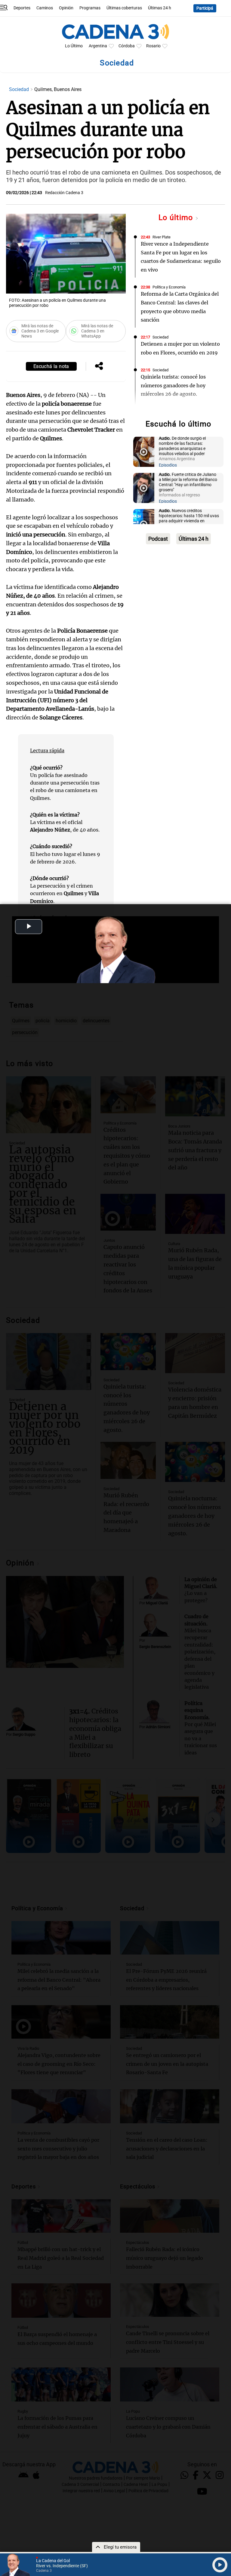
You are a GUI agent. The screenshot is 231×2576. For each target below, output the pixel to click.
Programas (90, 8)
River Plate (162, 237)
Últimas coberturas (124, 8)
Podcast (158, 539)
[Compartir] (99, 366)
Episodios (168, 465)
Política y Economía (169, 287)
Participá (205, 8)
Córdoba (127, 46)
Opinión (66, 8)
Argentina (98, 46)
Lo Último (74, 46)
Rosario (153, 46)
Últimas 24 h (160, 8)
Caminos (45, 8)
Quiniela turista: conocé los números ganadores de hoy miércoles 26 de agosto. (173, 385)
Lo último (177, 217)
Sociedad (20, 89)
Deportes (22, 8)
